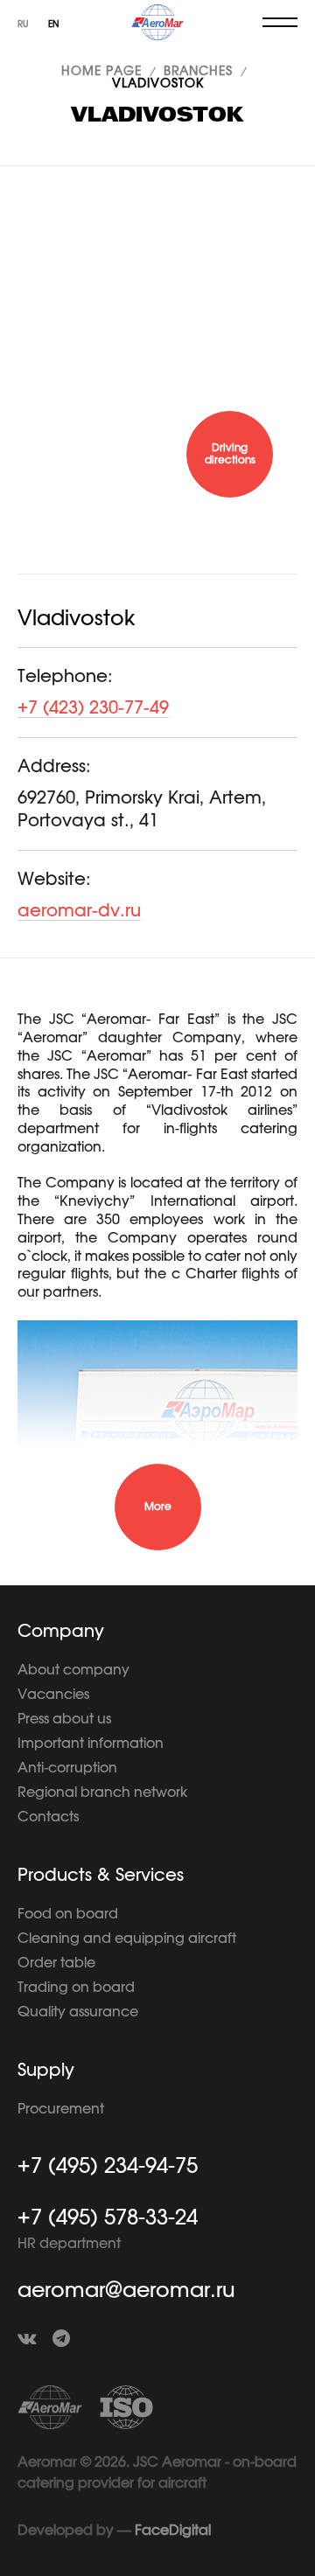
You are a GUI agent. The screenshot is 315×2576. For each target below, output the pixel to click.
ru (24, 24)
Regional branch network (102, 1793)
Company (61, 1632)
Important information (91, 1744)
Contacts (48, 1817)
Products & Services (101, 1876)
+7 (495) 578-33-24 (108, 2218)
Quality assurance (78, 2012)
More (158, 1507)
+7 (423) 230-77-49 (93, 708)
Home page (101, 72)
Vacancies (53, 1695)
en (54, 24)
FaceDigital (173, 2531)
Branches (198, 72)
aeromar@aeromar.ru (126, 2291)
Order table (56, 1963)
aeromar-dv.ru (79, 911)
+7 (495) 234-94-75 (108, 2167)
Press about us (64, 1719)
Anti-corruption (67, 1768)
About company (73, 1670)
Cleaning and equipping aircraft (127, 1939)
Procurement (61, 2109)
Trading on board (76, 1988)
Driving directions (230, 454)
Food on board (68, 1914)
